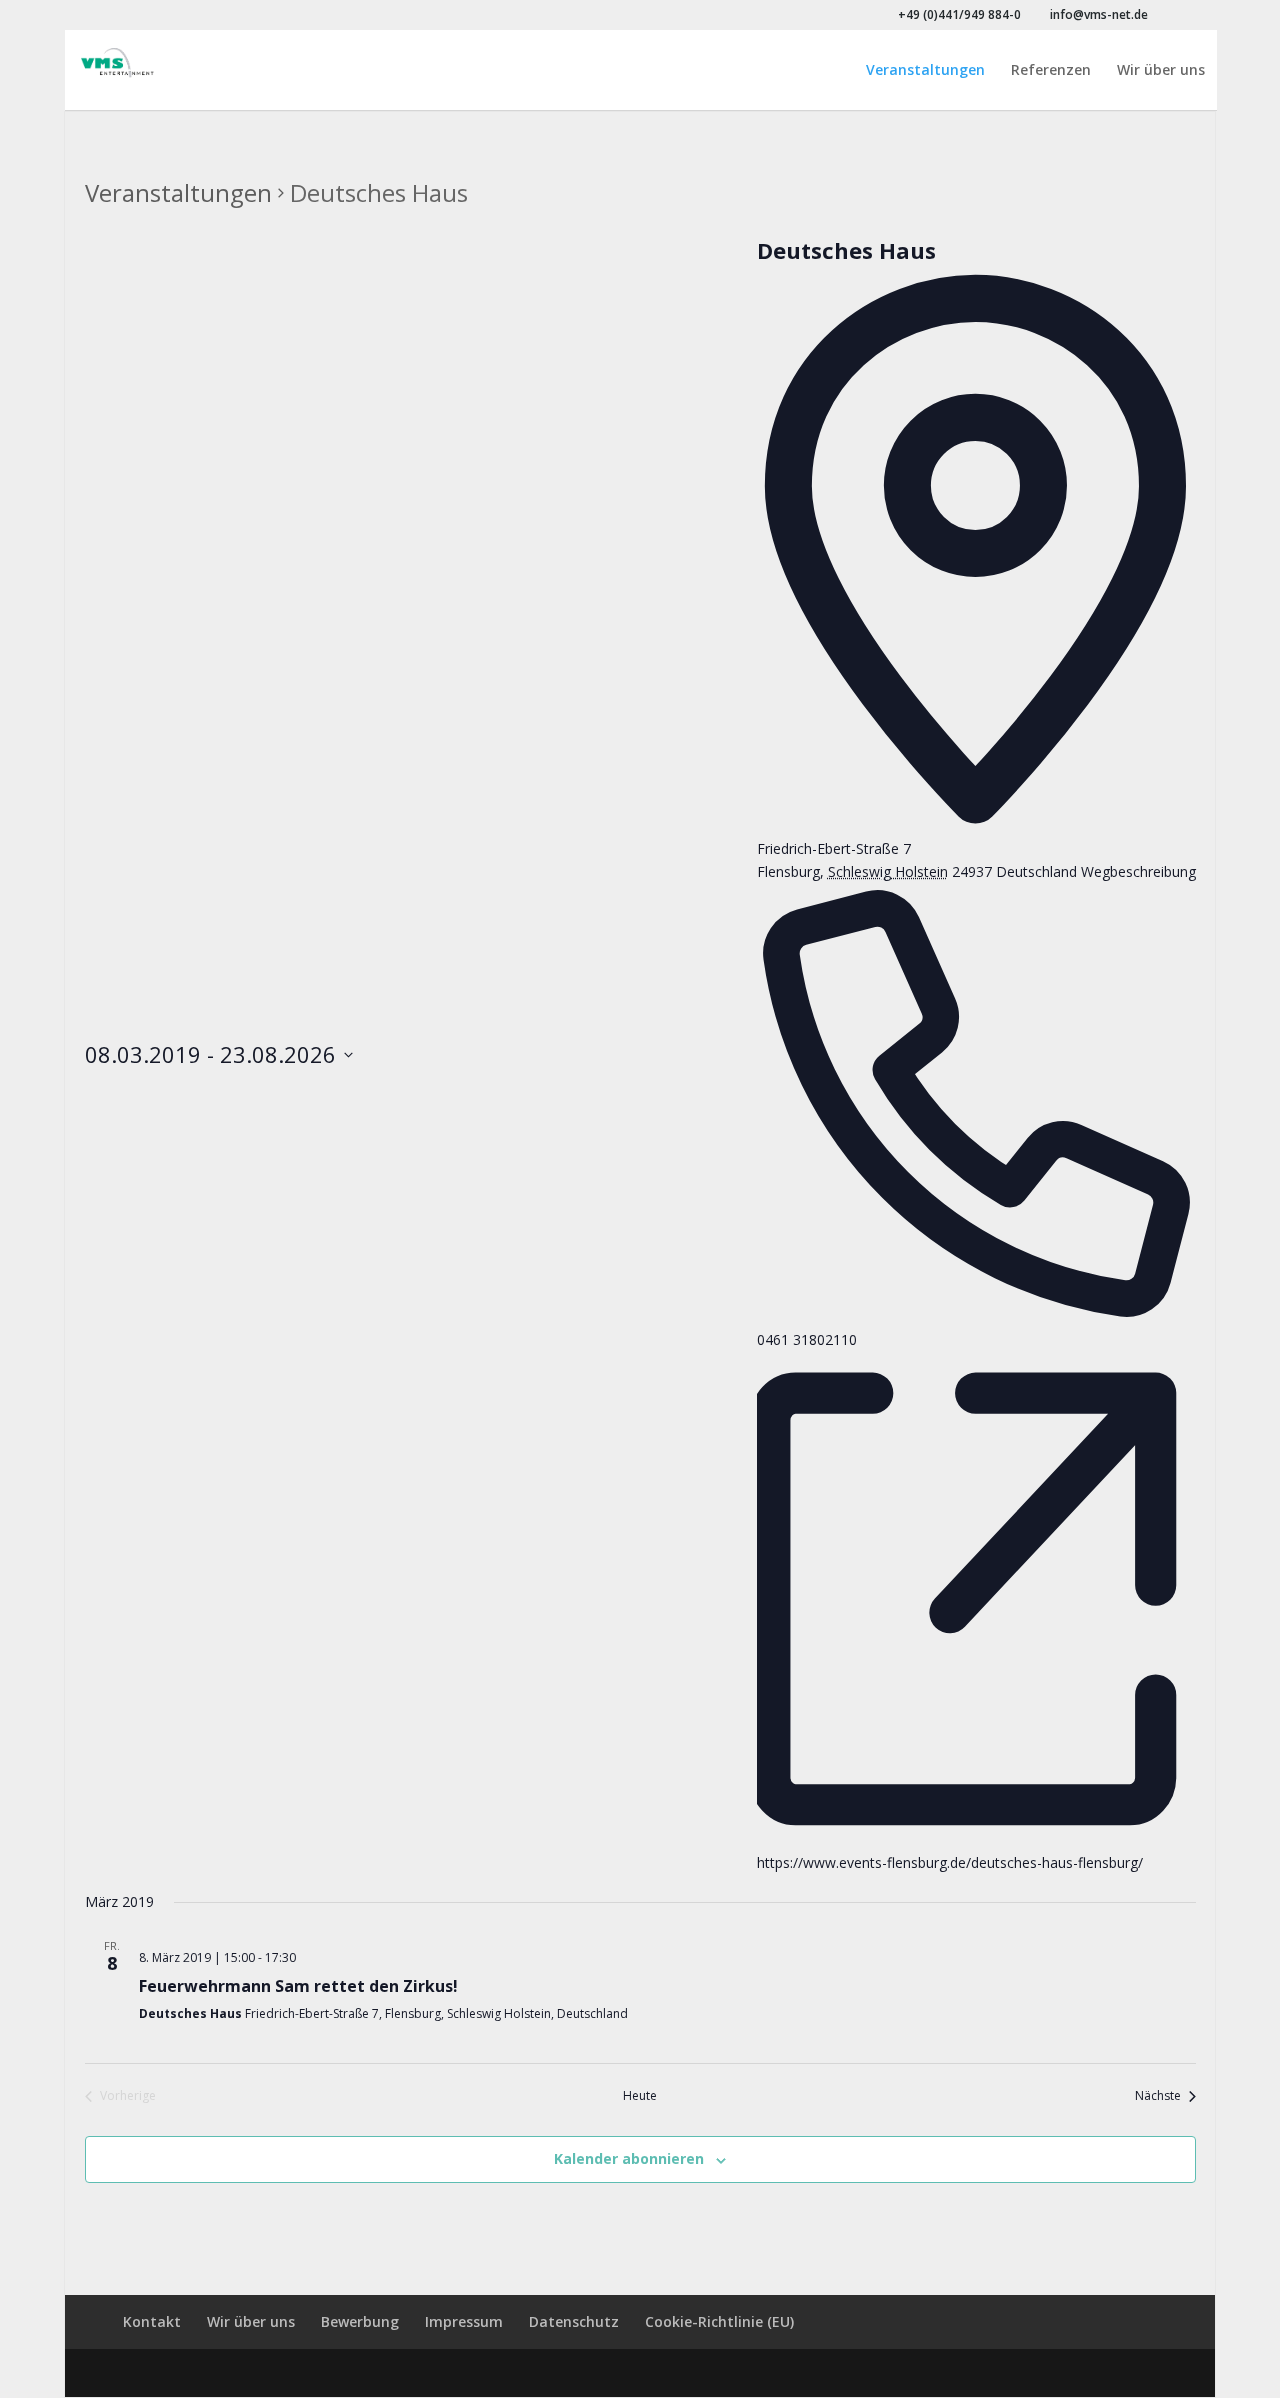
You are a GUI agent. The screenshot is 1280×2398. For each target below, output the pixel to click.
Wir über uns (1161, 71)
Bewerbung (360, 2321)
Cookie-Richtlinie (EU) (719, 2321)
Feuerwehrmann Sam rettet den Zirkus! (298, 1986)
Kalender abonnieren (629, 2158)
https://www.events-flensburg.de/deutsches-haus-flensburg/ (950, 1862)
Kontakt (152, 2321)
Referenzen (1051, 71)
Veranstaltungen (925, 71)
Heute (640, 2096)
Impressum (464, 2321)
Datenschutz (574, 2321)
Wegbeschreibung (1138, 871)
